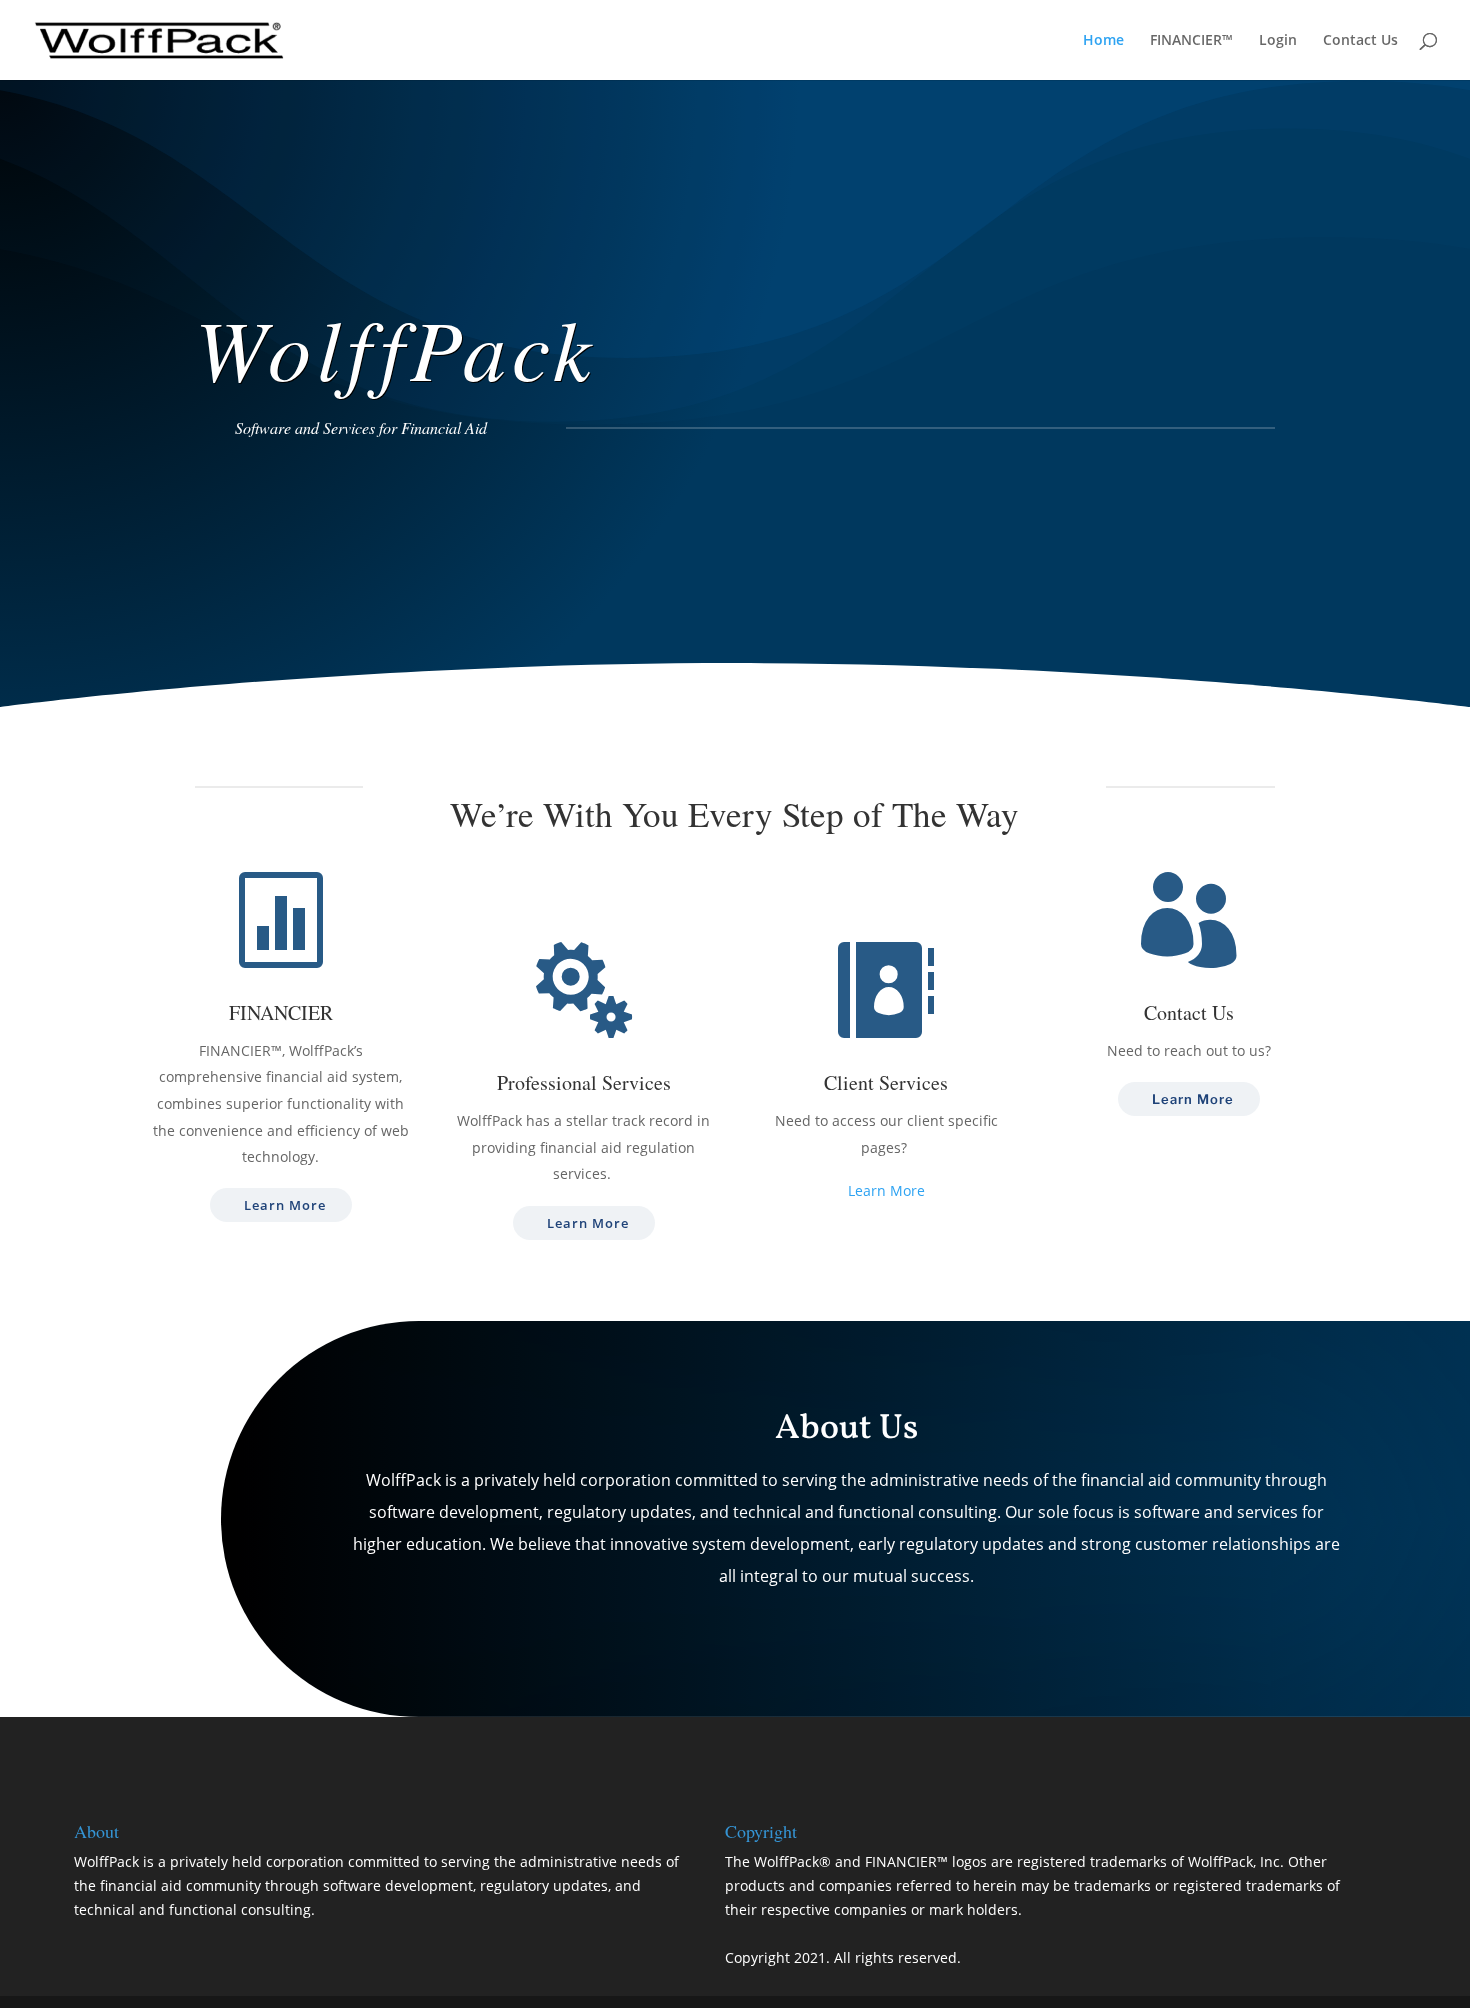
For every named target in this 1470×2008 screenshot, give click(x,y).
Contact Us (1360, 41)
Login (1278, 41)
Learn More (285, 1205)
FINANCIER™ (1191, 41)
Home (1103, 41)
